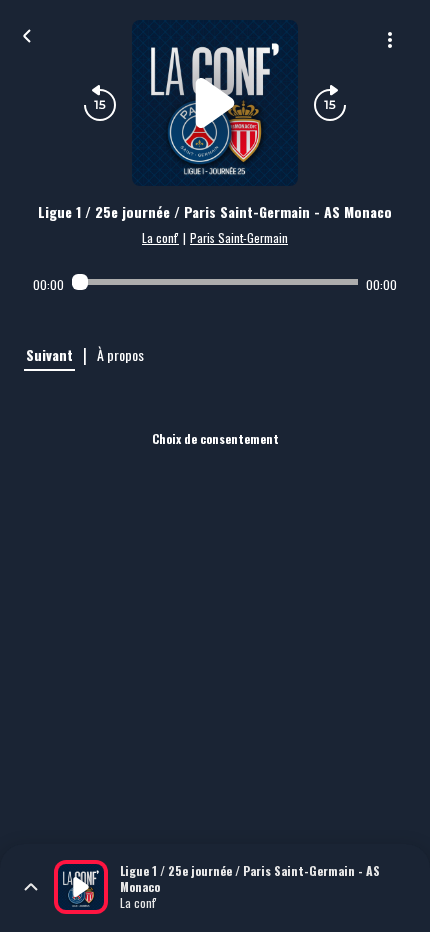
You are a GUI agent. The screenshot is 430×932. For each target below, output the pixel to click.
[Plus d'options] (390, 40)
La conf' (160, 237)
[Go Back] (27, 34)
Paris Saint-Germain (239, 237)
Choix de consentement (215, 438)
